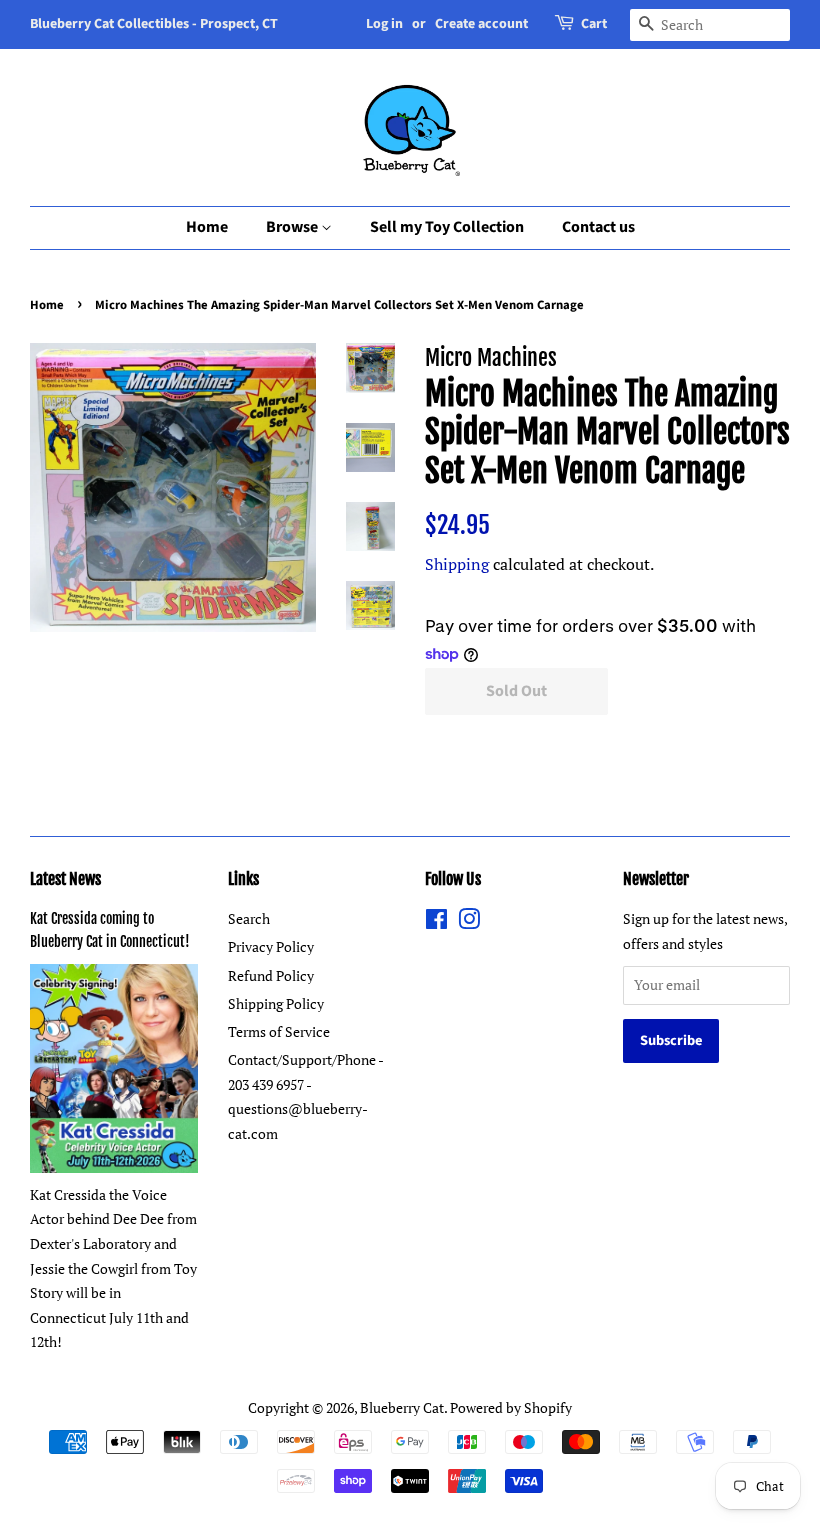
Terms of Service (279, 1031)
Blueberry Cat (402, 1407)
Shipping (457, 564)
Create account (481, 24)
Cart (594, 24)
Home (207, 227)
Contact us (598, 227)
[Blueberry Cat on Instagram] (469, 922)
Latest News (65, 879)
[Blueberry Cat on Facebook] (436, 922)
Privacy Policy (271, 946)
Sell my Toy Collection (447, 227)
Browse (293, 227)
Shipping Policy (276, 1003)
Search (249, 918)
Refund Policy (271, 975)
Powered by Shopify (511, 1407)
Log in (384, 24)
